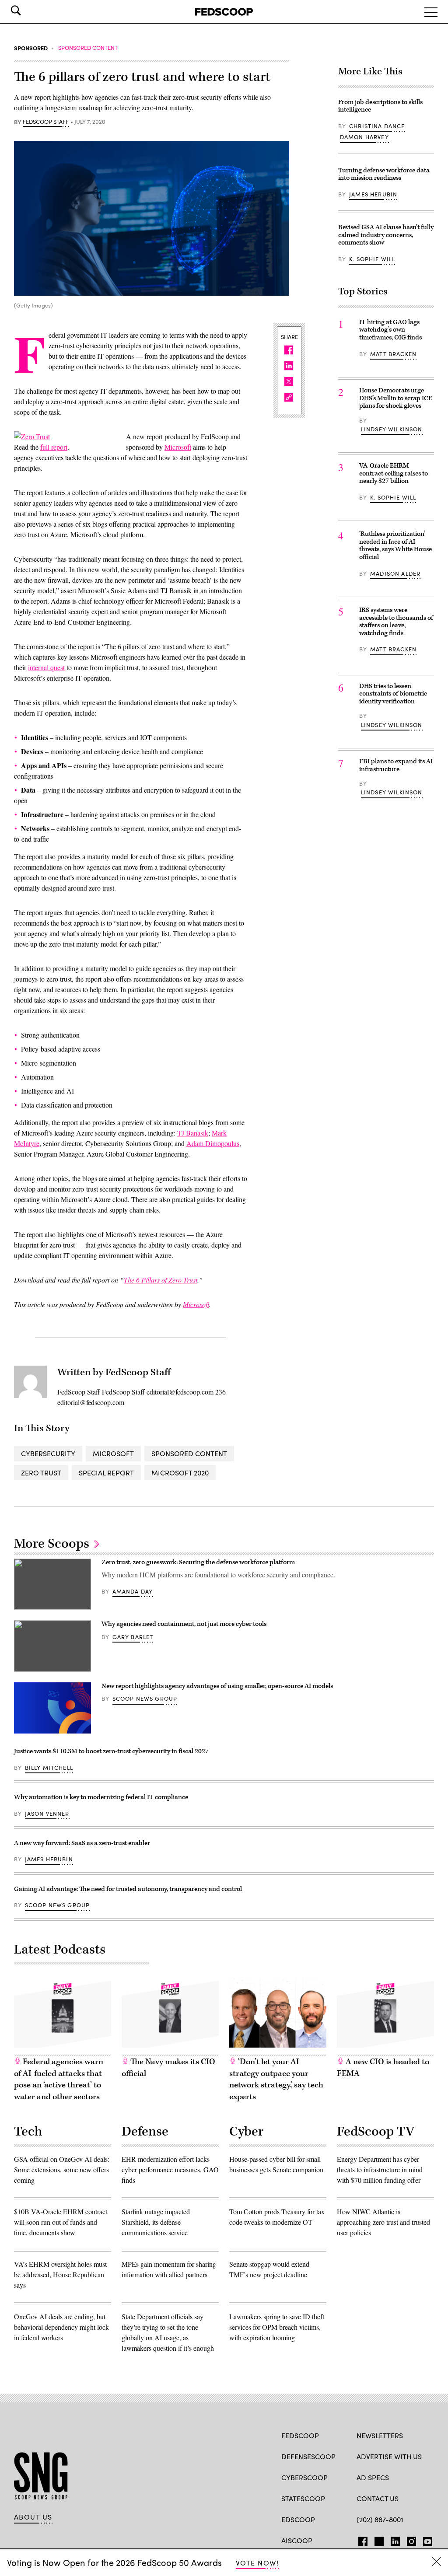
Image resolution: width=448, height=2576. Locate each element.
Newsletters (380, 2435)
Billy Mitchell (49, 1768)
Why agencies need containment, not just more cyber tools (184, 1624)
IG (409, 2540)
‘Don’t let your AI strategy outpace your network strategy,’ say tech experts (276, 2079)
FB (361, 2540)
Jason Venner (47, 1814)
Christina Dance (377, 126)
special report (106, 1473)
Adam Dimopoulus (213, 1143)
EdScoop (298, 2519)
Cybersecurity (48, 1453)
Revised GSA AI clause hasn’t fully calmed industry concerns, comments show (386, 235)
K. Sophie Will (372, 259)
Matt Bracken (393, 354)
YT (425, 2540)
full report (54, 447)
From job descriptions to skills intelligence (380, 106)
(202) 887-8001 (380, 2519)
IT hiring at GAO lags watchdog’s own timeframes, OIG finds (390, 330)
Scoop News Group (145, 1699)
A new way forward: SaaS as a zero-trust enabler (82, 1843)
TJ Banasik (193, 1133)
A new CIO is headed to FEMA (383, 2068)
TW (378, 2540)
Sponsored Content (189, 1453)
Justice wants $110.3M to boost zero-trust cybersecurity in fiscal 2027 (111, 1751)
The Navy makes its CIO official (168, 2068)
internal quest (46, 667)
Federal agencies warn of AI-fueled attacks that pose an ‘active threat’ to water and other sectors (59, 2079)
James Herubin (373, 194)
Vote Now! (257, 2563)
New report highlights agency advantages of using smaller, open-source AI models (217, 1686)
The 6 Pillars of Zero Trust (161, 1280)
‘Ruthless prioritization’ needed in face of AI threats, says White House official (395, 545)
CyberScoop (304, 2477)
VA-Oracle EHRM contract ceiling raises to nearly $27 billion (394, 473)
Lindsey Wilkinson (392, 429)
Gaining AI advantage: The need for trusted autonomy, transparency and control (128, 1889)
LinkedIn (395, 2540)
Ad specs (373, 2477)
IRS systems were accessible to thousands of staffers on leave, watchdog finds (396, 622)
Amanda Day (133, 1591)
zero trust (41, 1473)
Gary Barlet (133, 1637)
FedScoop (300, 2435)
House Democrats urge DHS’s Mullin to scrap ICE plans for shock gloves (396, 398)
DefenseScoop (308, 2456)
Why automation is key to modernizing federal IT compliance (101, 1797)
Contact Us (378, 2498)
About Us (33, 2517)
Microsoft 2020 (180, 1473)
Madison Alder (395, 573)
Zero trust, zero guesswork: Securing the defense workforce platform (198, 1562)
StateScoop (303, 2498)
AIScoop (297, 2540)
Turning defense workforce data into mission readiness (384, 174)
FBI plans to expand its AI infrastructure (396, 765)
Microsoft (178, 447)
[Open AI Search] (28, 10)
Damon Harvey (364, 137)
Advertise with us (389, 2456)
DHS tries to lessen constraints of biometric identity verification (393, 694)
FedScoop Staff (46, 122)
